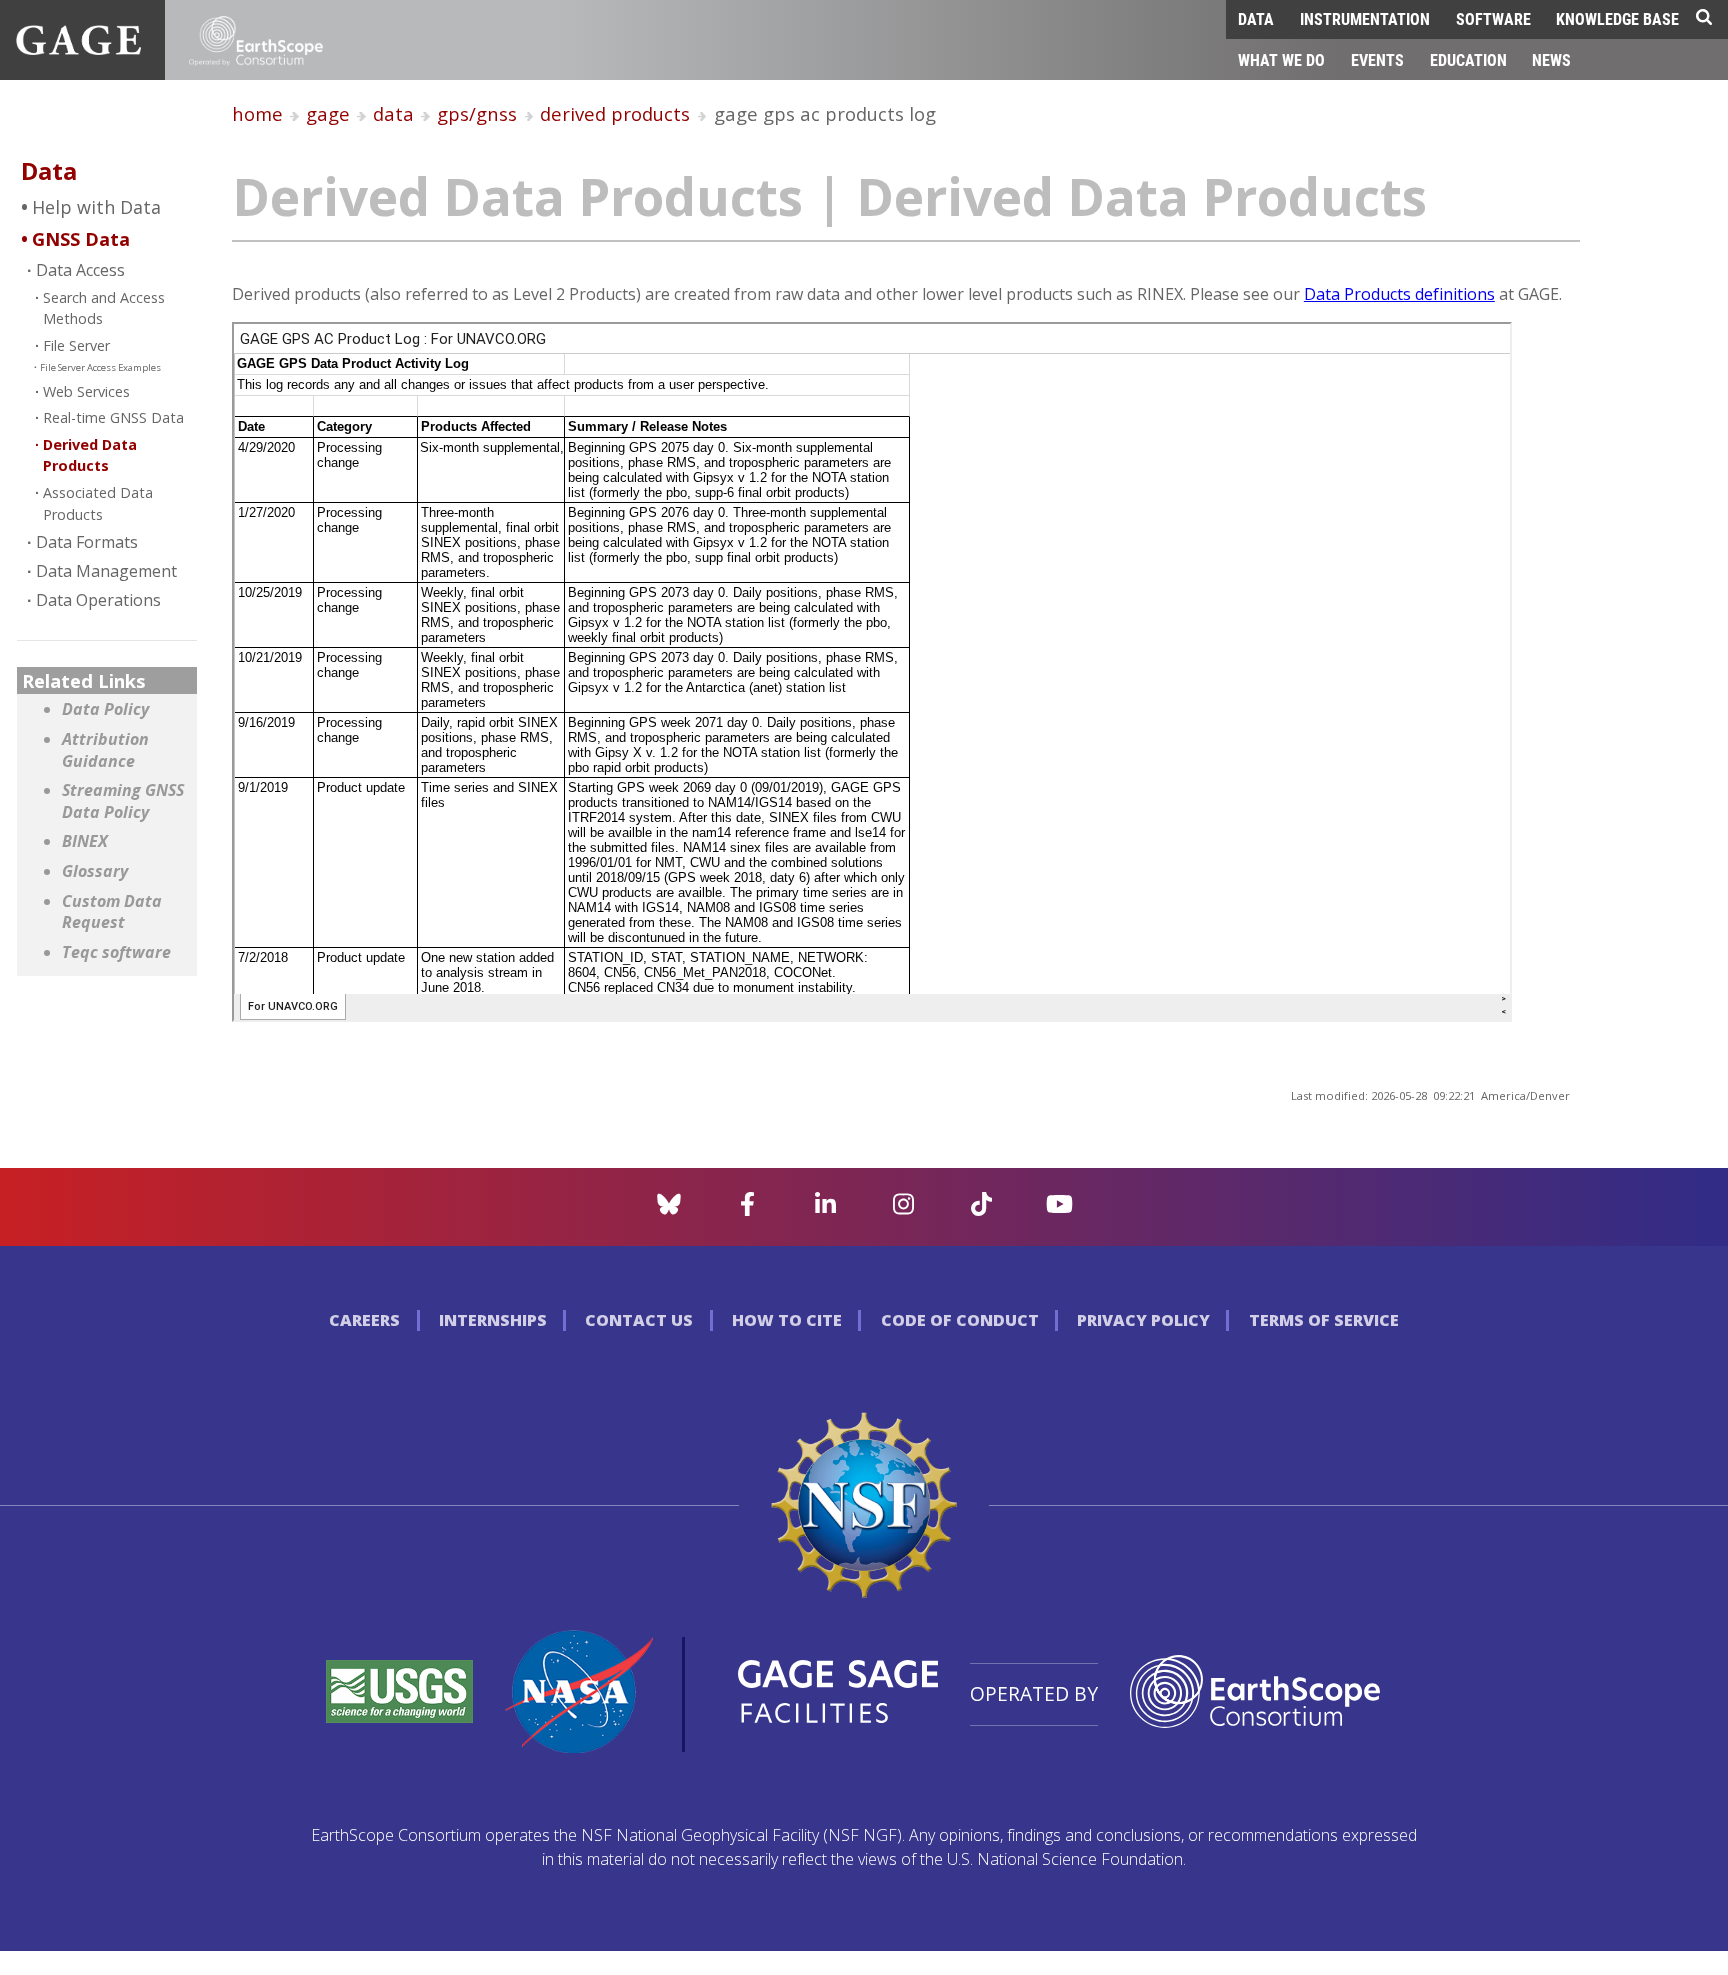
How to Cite (787, 1320)
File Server (76, 345)
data (393, 113)
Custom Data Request (112, 912)
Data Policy (105, 709)
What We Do (1281, 59)
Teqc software (116, 952)
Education (1468, 59)
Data (1256, 18)
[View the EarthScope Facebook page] (747, 1210)
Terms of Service (1324, 1320)
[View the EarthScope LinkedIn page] (825, 1210)
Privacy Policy (1143, 1320)
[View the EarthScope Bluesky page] (669, 1210)
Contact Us (639, 1320)
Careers (364, 1320)
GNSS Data (81, 239)
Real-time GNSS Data (113, 417)
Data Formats (87, 542)
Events (1377, 59)
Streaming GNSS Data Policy (123, 801)
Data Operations (98, 600)
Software (1493, 18)
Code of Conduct (960, 1320)
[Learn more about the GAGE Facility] (78, 49)
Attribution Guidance (105, 750)
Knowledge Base (1617, 18)
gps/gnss (477, 113)
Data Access (80, 270)
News (1551, 59)
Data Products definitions (1399, 294)
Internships (493, 1320)
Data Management (106, 571)
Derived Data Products (90, 455)
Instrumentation (1365, 18)
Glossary (95, 871)
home (257, 113)
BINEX (85, 841)
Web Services (86, 391)
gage (328, 113)
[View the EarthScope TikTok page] (981, 1210)
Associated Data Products (98, 503)
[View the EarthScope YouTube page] (1059, 1210)
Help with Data (96, 207)
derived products (615, 113)
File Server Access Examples (100, 367)
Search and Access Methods (104, 308)
